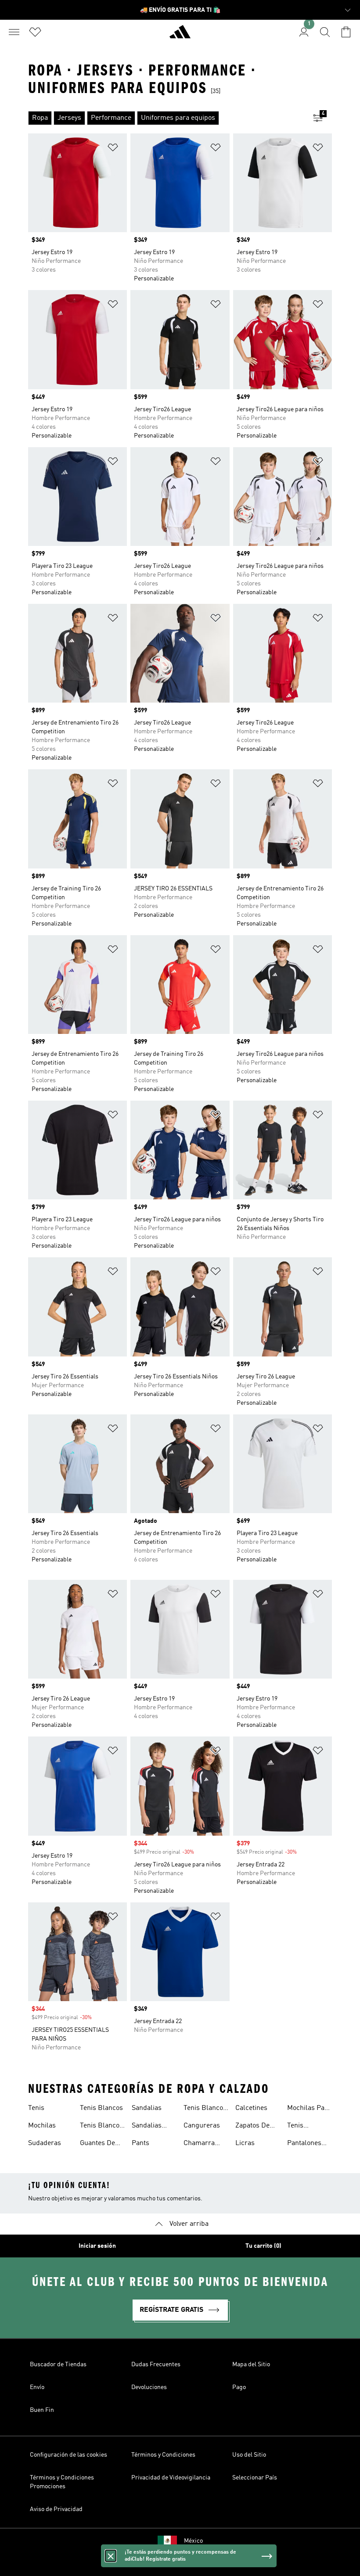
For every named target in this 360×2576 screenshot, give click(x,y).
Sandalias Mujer (147, 2127)
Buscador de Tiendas (58, 2364)
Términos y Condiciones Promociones (62, 2482)
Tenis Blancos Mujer (101, 2127)
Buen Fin (42, 2410)
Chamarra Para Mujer (201, 2144)
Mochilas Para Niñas (309, 2109)
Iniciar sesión (97, 2246)
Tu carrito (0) (263, 2246)
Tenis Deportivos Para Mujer (304, 2127)
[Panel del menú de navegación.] (14, 32)
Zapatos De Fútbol (252, 2127)
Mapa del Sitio (251, 2364)
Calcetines (251, 2108)
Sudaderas (45, 2143)
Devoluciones (149, 2387)
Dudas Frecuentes (156, 2364)
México (193, 2541)
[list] (166, 118)
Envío (37, 2387)
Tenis (36, 2108)
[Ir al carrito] (346, 32)
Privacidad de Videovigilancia (171, 2478)
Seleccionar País (255, 2478)
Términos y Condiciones (163, 2455)
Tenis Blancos (101, 2108)
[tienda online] (180, 36)
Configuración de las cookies (68, 2455)
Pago (239, 2387)
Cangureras (202, 2126)
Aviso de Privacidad (56, 2509)
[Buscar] (325, 32)
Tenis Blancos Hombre (205, 2109)
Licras (245, 2143)
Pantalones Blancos (304, 2144)
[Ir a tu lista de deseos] (35, 32)
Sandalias (147, 2108)
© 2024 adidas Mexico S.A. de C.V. (180, 2565)
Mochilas (42, 2126)
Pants (140, 2143)
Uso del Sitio (249, 2455)
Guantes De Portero (97, 2144)
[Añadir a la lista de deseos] (113, 149)
